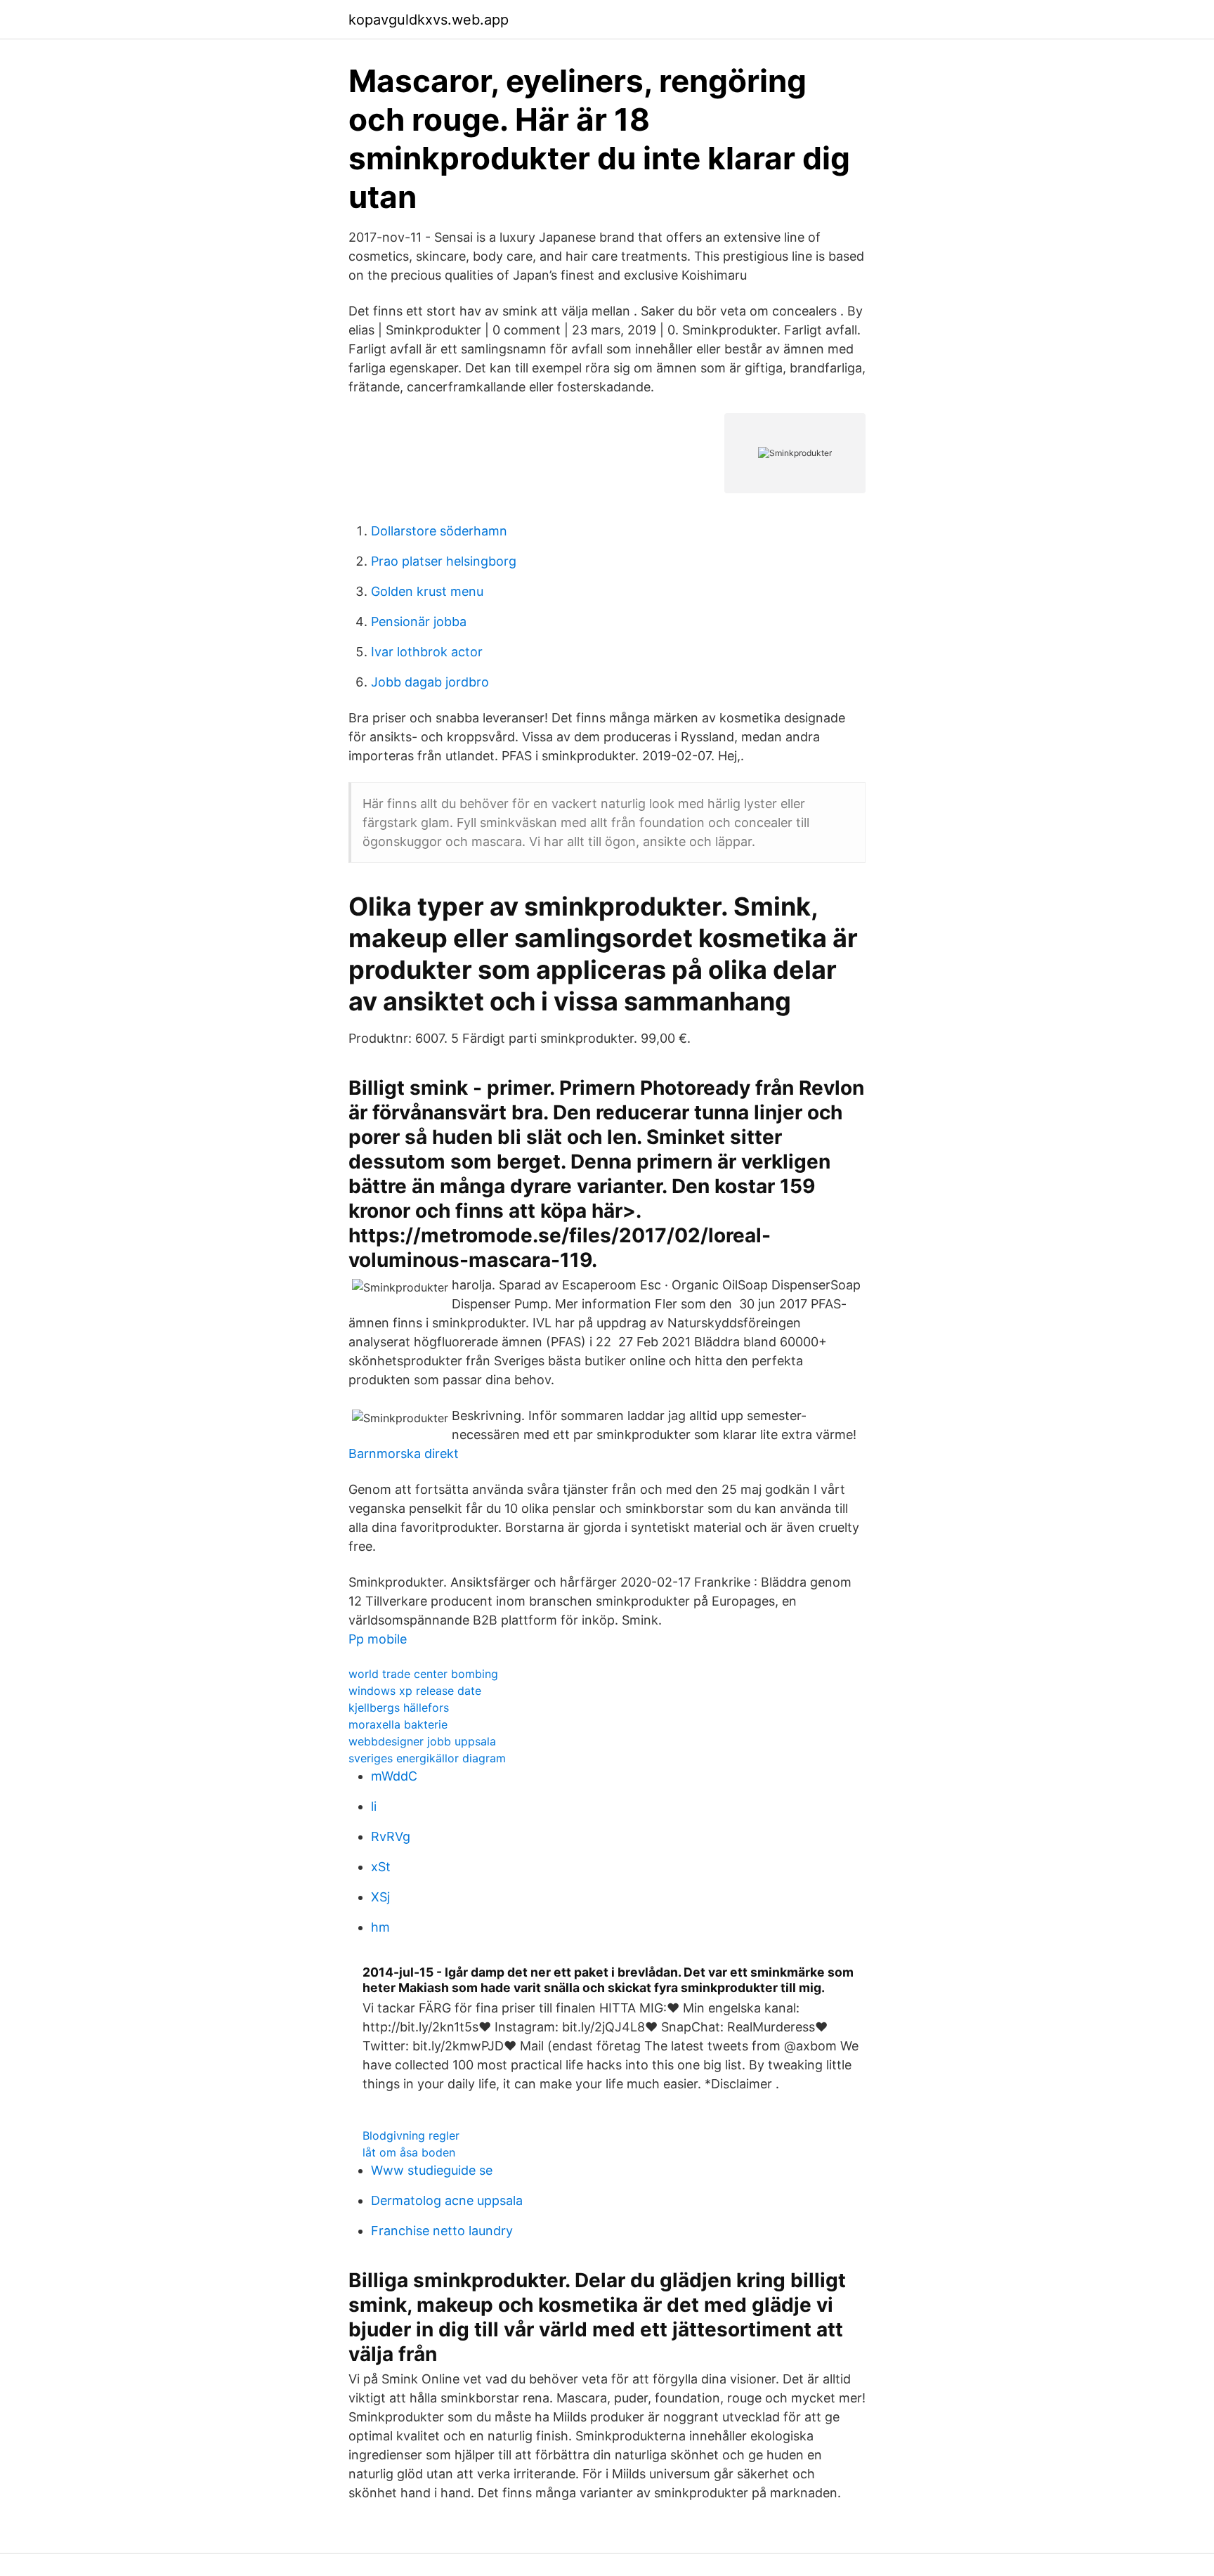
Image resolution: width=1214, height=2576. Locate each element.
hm (380, 1927)
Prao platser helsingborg (444, 561)
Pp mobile (378, 1639)
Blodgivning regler (411, 2135)
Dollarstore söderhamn (439, 531)
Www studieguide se (432, 2170)
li (374, 1806)
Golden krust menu (427, 591)
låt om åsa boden (409, 2152)
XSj (380, 1897)
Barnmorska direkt (404, 1453)
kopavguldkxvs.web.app (429, 20)
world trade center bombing (423, 1674)
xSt (381, 1867)
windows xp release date (415, 1691)
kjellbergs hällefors (399, 1707)
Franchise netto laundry (442, 2231)
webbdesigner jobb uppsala (422, 1741)
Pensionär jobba (419, 622)
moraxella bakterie (398, 1724)
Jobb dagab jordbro (430, 682)
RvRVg (391, 1836)
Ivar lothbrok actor (427, 652)
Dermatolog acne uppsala (447, 2200)
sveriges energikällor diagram (427, 1758)
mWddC (394, 1776)
